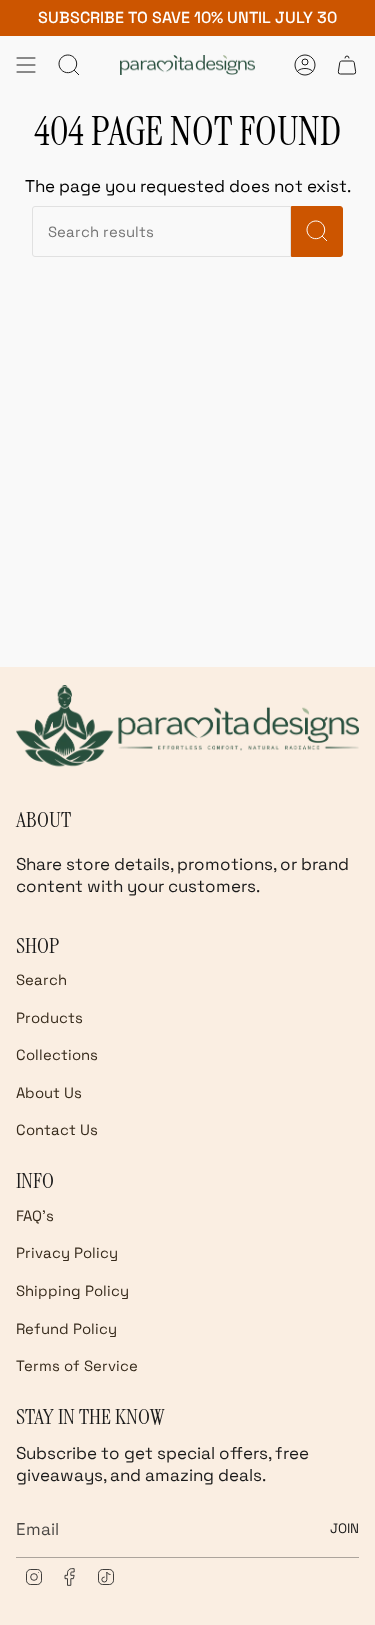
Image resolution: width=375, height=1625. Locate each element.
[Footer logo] (187, 725)
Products (49, 1017)
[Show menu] (26, 65)
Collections (57, 1054)
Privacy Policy (67, 1252)
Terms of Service (77, 1365)
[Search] (317, 231)
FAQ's (35, 1215)
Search (41, 979)
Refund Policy (66, 1328)
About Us (49, 1092)
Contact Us (57, 1129)
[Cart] (347, 65)
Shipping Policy (72, 1290)
